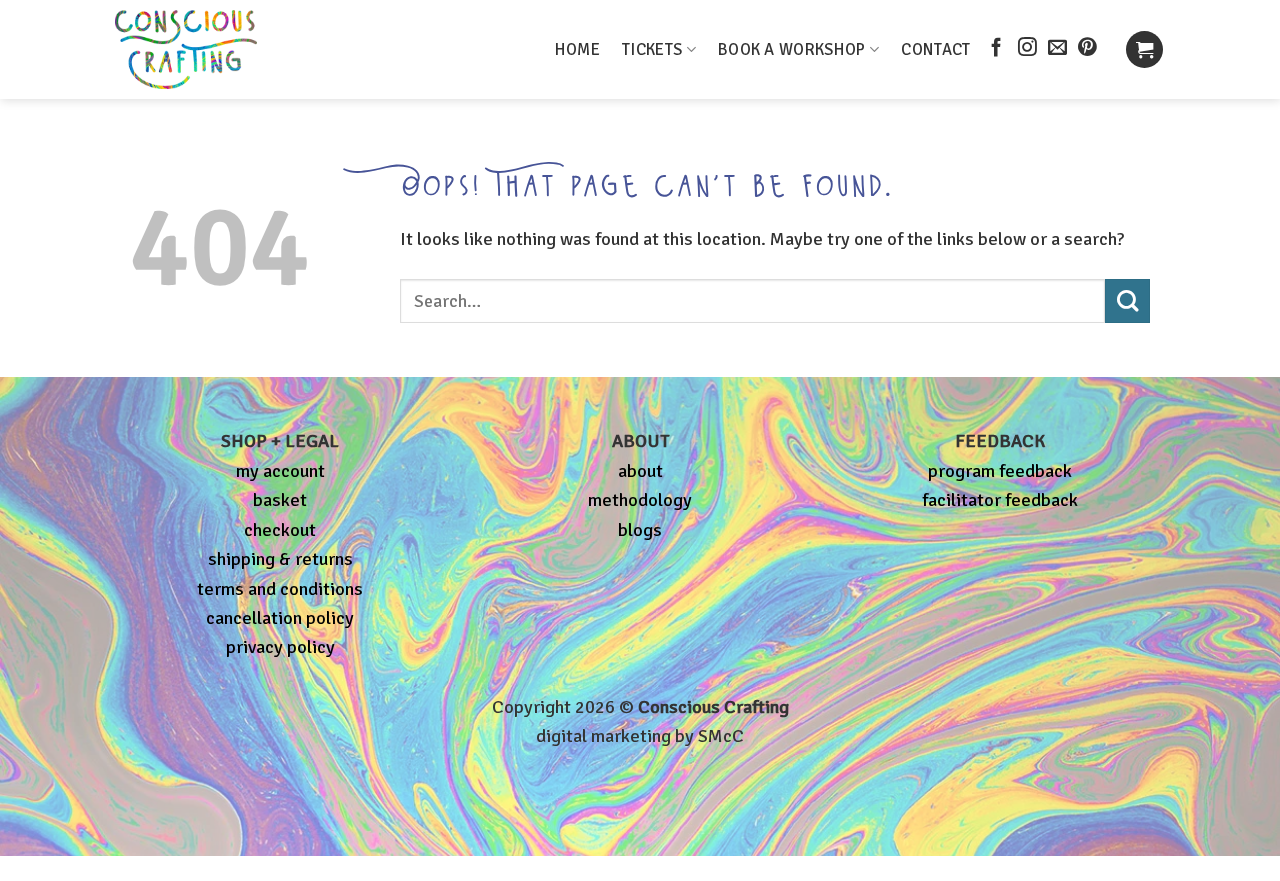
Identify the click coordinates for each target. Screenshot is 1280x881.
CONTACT (935, 49)
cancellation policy (280, 618)
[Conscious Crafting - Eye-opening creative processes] (220, 49)
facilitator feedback (1000, 500)
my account (280, 471)
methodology (640, 500)
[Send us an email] (1057, 48)
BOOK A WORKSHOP (792, 49)
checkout (280, 530)
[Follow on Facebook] (996, 48)
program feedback (1000, 471)
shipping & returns (280, 559)
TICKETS (652, 49)
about (640, 471)
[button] (1144, 49)
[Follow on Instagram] (1027, 48)
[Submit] (1127, 301)
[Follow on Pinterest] (1087, 48)
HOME (577, 49)
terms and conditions (280, 589)
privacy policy (280, 647)
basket (280, 500)
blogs (640, 530)
